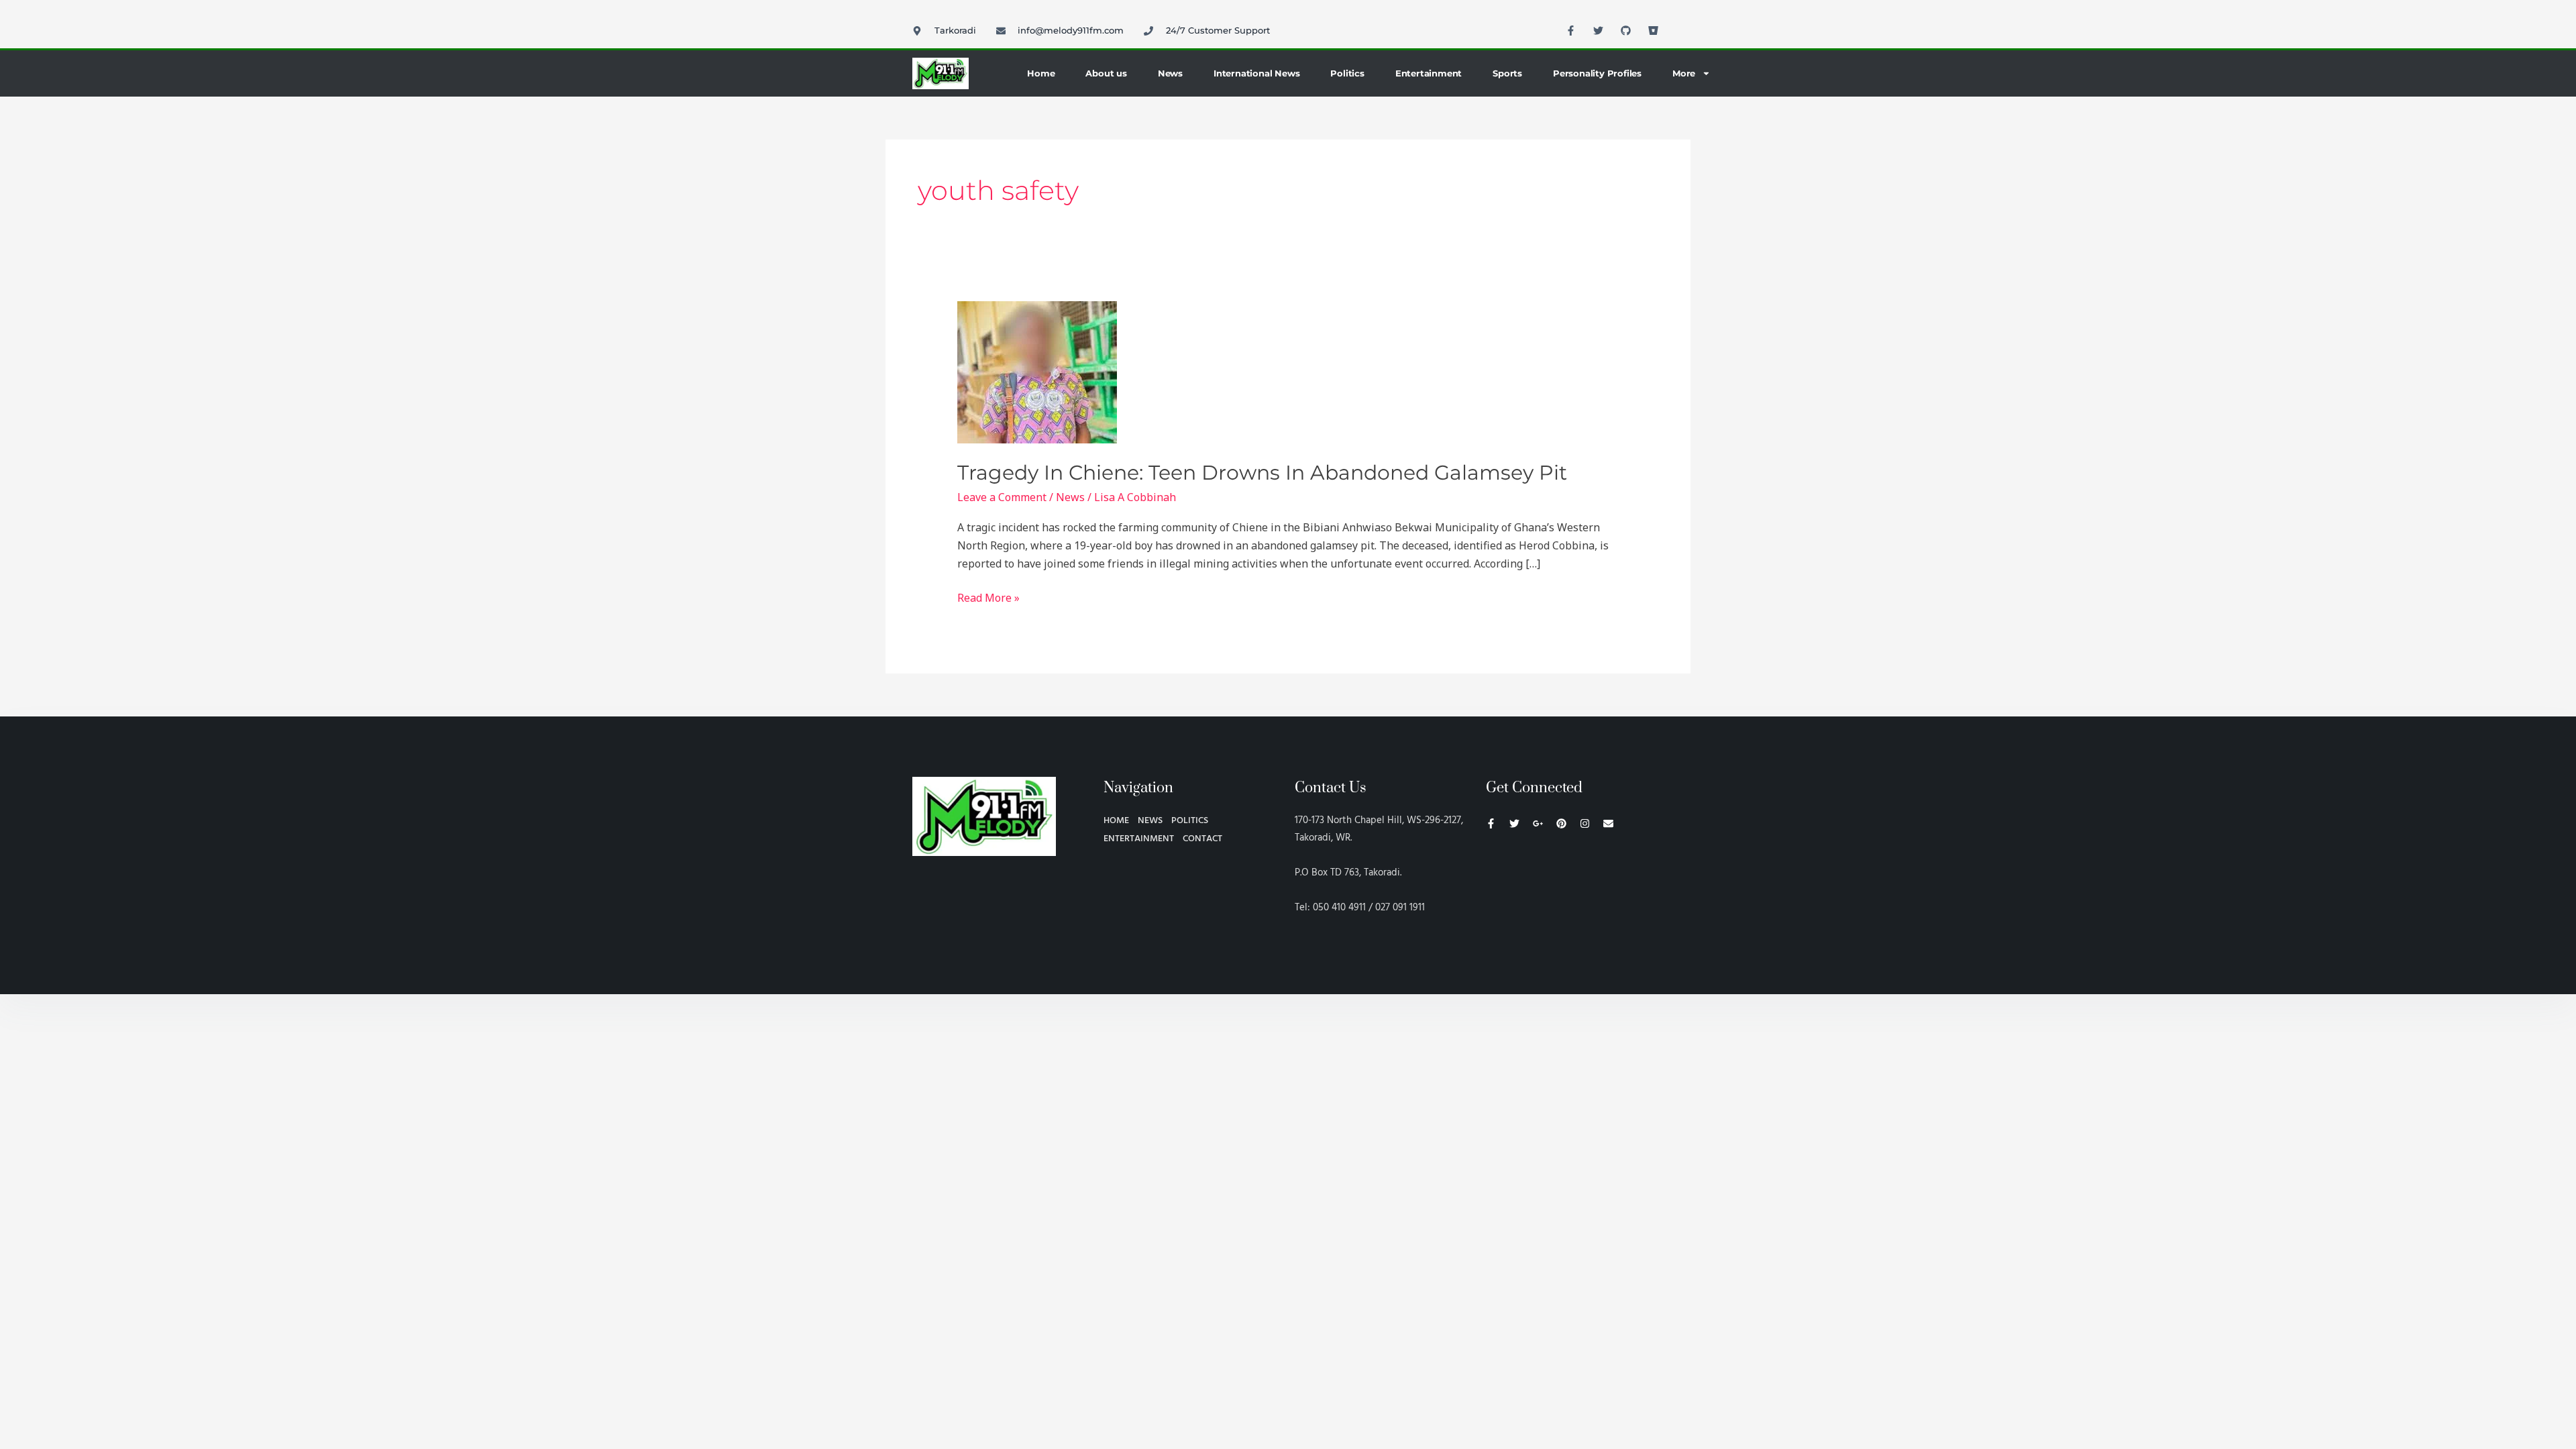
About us (1106, 73)
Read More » (988, 597)
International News (1256, 73)
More (1684, 73)
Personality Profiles (1597, 73)
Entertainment (1429, 73)
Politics (1347, 73)
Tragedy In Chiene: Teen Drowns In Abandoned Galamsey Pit (1262, 473)
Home (1041, 73)
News (1170, 73)
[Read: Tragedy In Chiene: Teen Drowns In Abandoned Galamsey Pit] (1037, 372)
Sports (1507, 73)
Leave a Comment (1002, 497)
